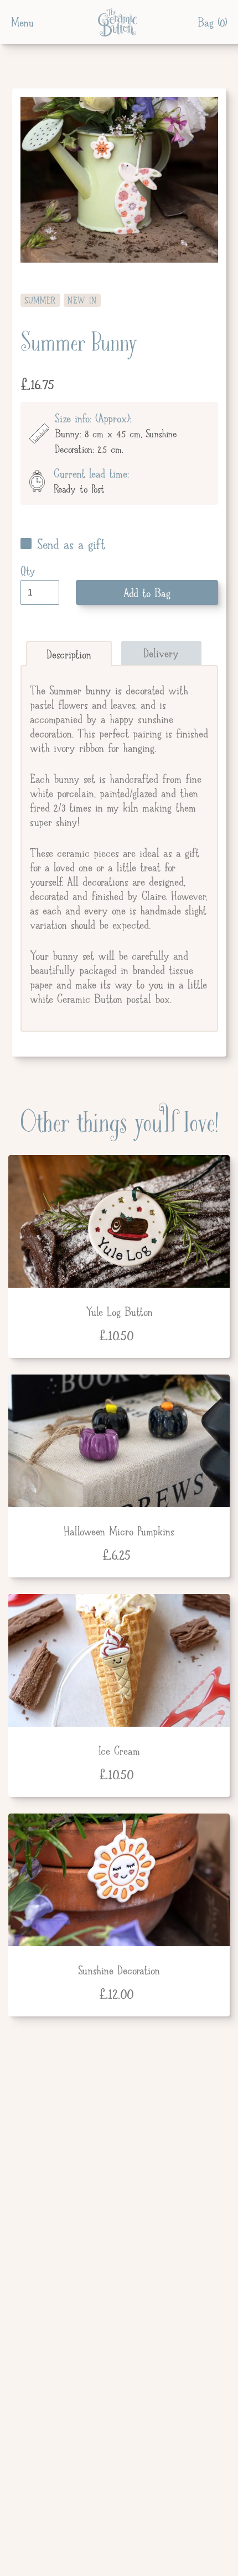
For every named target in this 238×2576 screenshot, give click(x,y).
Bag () (212, 22)
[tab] (69, 654)
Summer (40, 301)
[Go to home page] (116, 22)
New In (82, 301)
